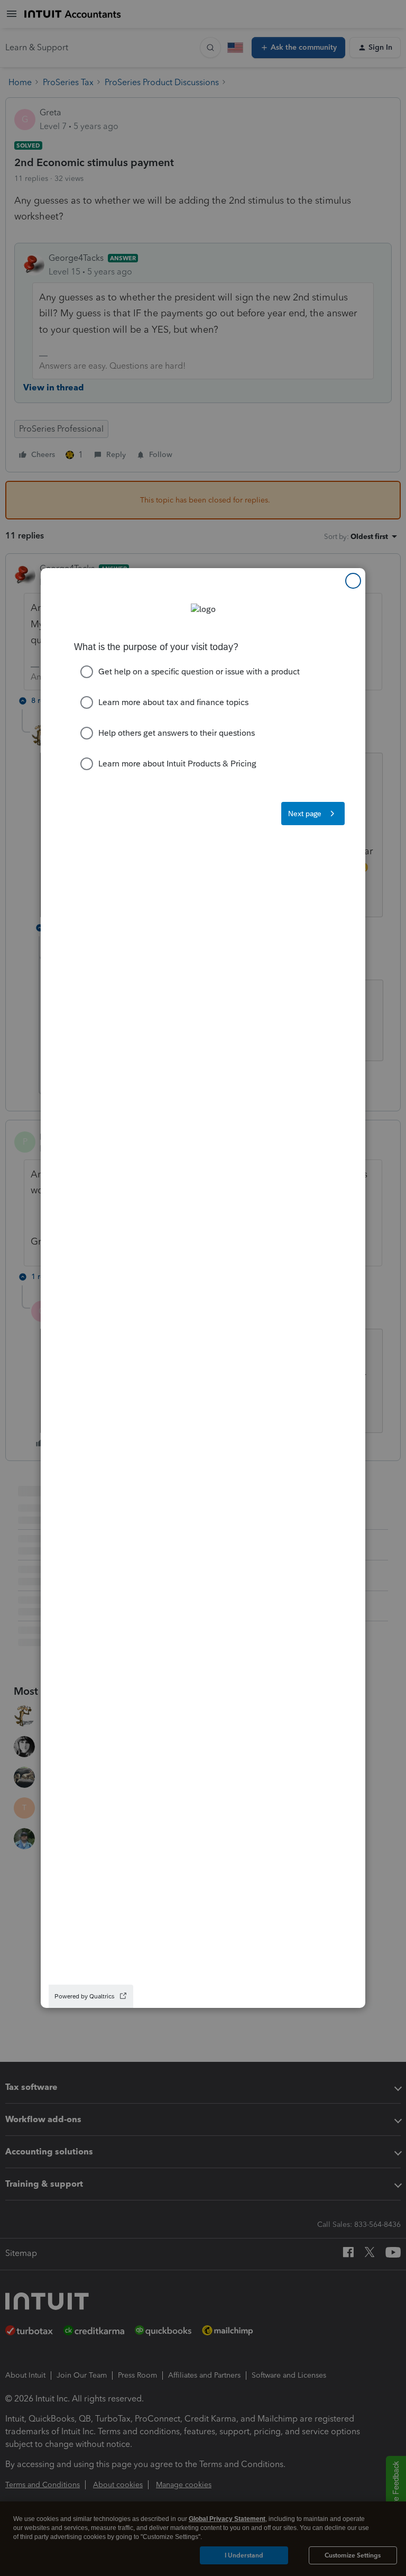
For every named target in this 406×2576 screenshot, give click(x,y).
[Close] (353, 581)
